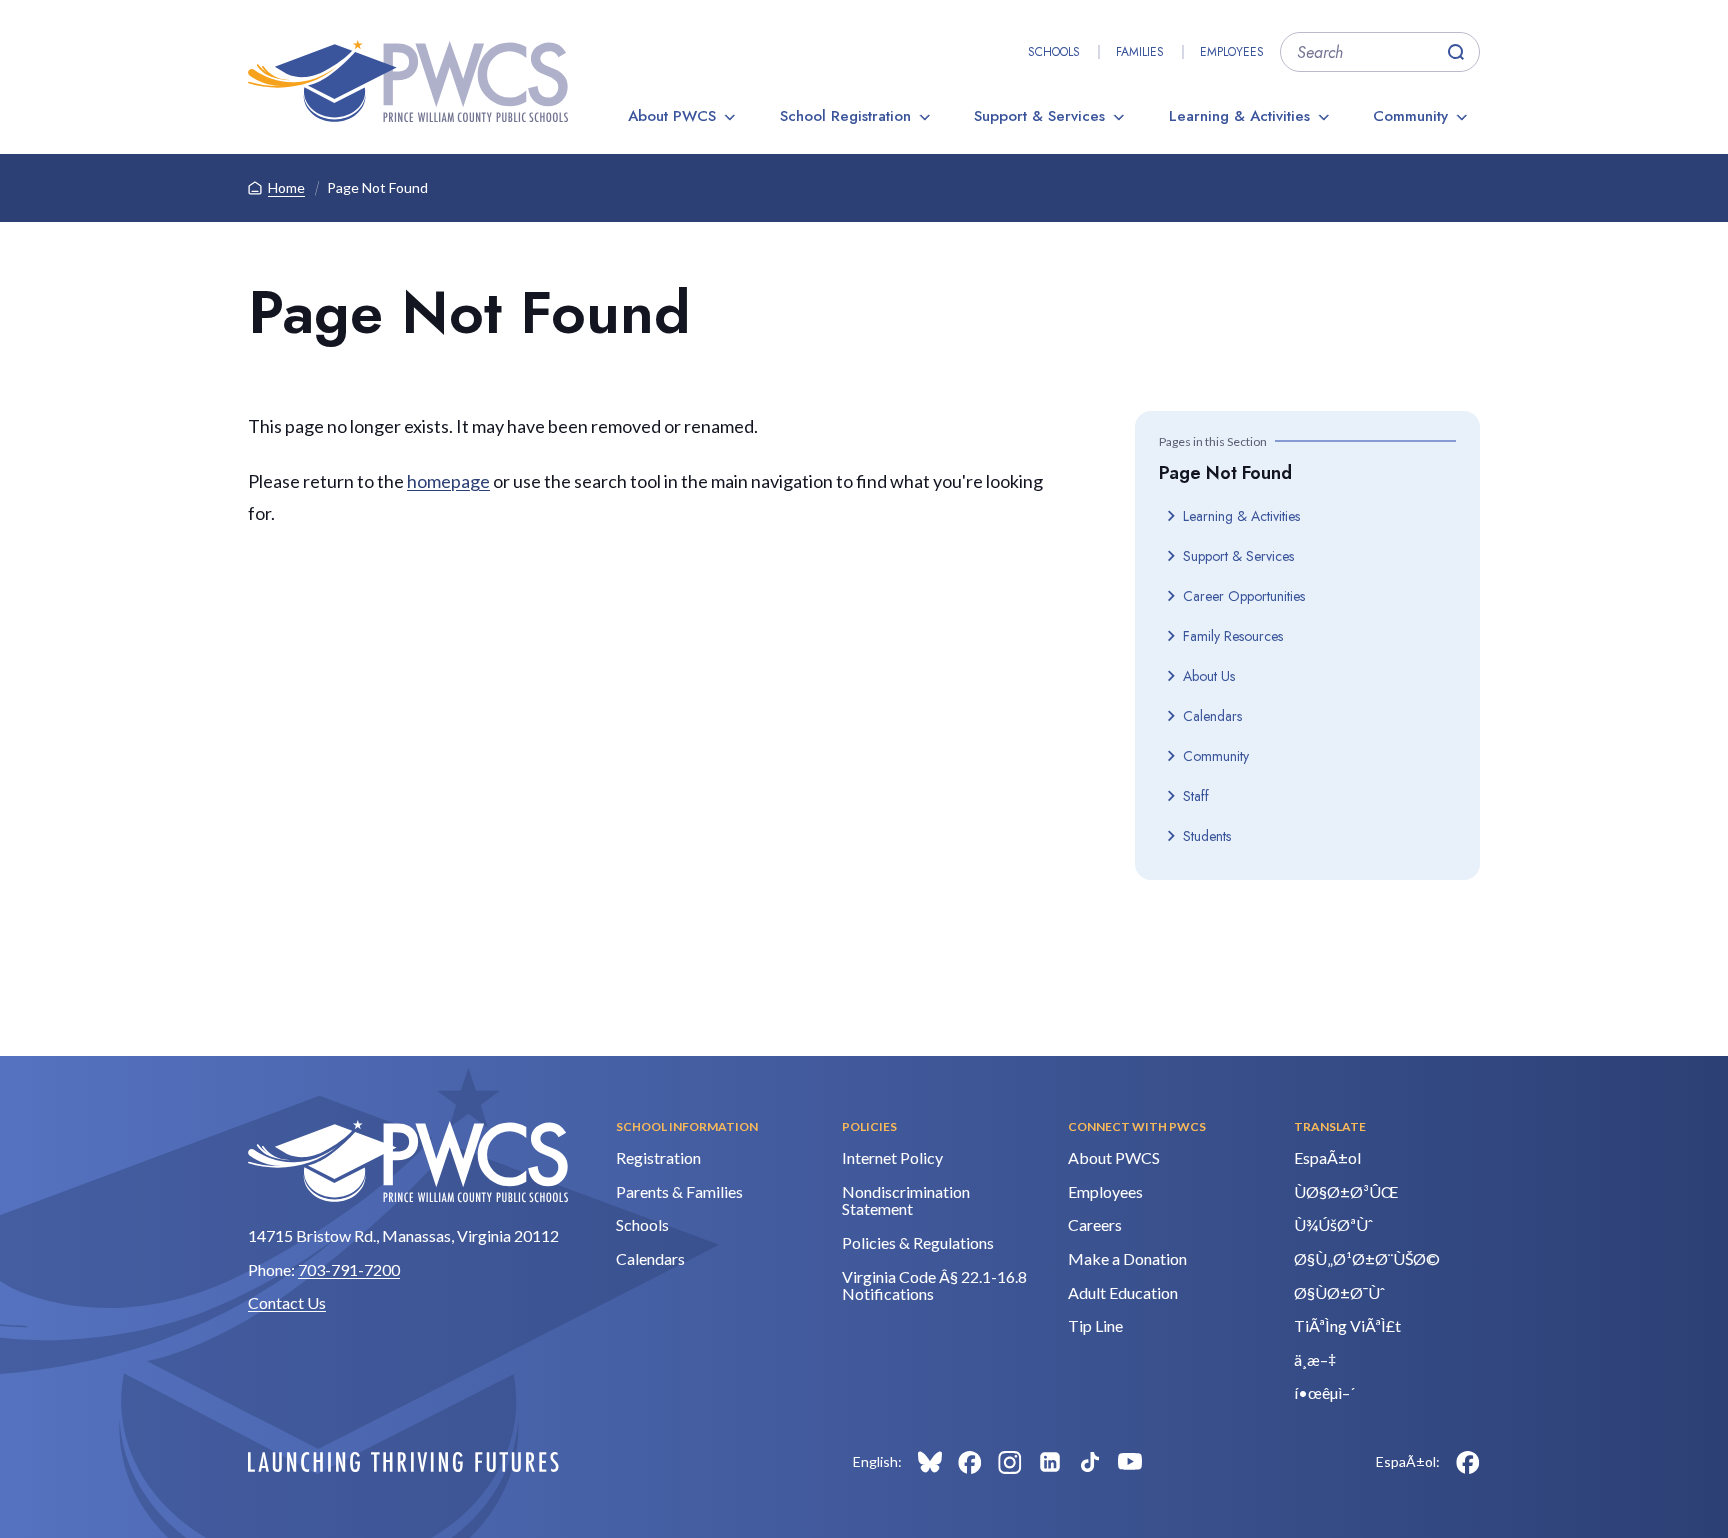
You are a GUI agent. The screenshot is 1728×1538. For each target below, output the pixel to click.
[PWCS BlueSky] (930, 1462)
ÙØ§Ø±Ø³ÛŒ (1346, 1191)
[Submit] (1456, 52)
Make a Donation (1127, 1258)
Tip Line (1095, 1325)
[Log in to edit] (403, 1462)
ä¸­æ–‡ (1315, 1359)
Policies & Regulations (918, 1242)
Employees (1232, 52)
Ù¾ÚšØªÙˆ (1333, 1224)
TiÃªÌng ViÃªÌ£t (1347, 1325)
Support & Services (1039, 116)
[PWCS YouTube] (1130, 1462)
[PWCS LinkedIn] (1050, 1462)
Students (1207, 836)
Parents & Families (679, 1191)
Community (1410, 116)
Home (286, 187)
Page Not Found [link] (377, 187)
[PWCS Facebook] (970, 1462)
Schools (1054, 52)
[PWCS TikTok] (1090, 1462)
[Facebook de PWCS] (1468, 1462)
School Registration (845, 116)
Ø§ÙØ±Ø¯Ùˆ (1339, 1292)
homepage (448, 481)
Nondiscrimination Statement (906, 1200)
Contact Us (287, 1302)
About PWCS (672, 116)
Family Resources (1233, 636)
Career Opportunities (1244, 596)
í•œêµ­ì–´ (1324, 1392)
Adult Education (1123, 1292)
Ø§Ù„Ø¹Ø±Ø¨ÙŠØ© (1367, 1258)
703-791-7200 (349, 1269)
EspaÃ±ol (1327, 1157)
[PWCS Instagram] (1010, 1462)
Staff (1196, 796)
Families (1140, 52)
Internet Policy (892, 1157)
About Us (1209, 676)
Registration (658, 1157)
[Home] (408, 81)
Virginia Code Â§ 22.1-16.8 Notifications (934, 1285)
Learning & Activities (1239, 116)
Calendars (1212, 716)
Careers (1095, 1224)
